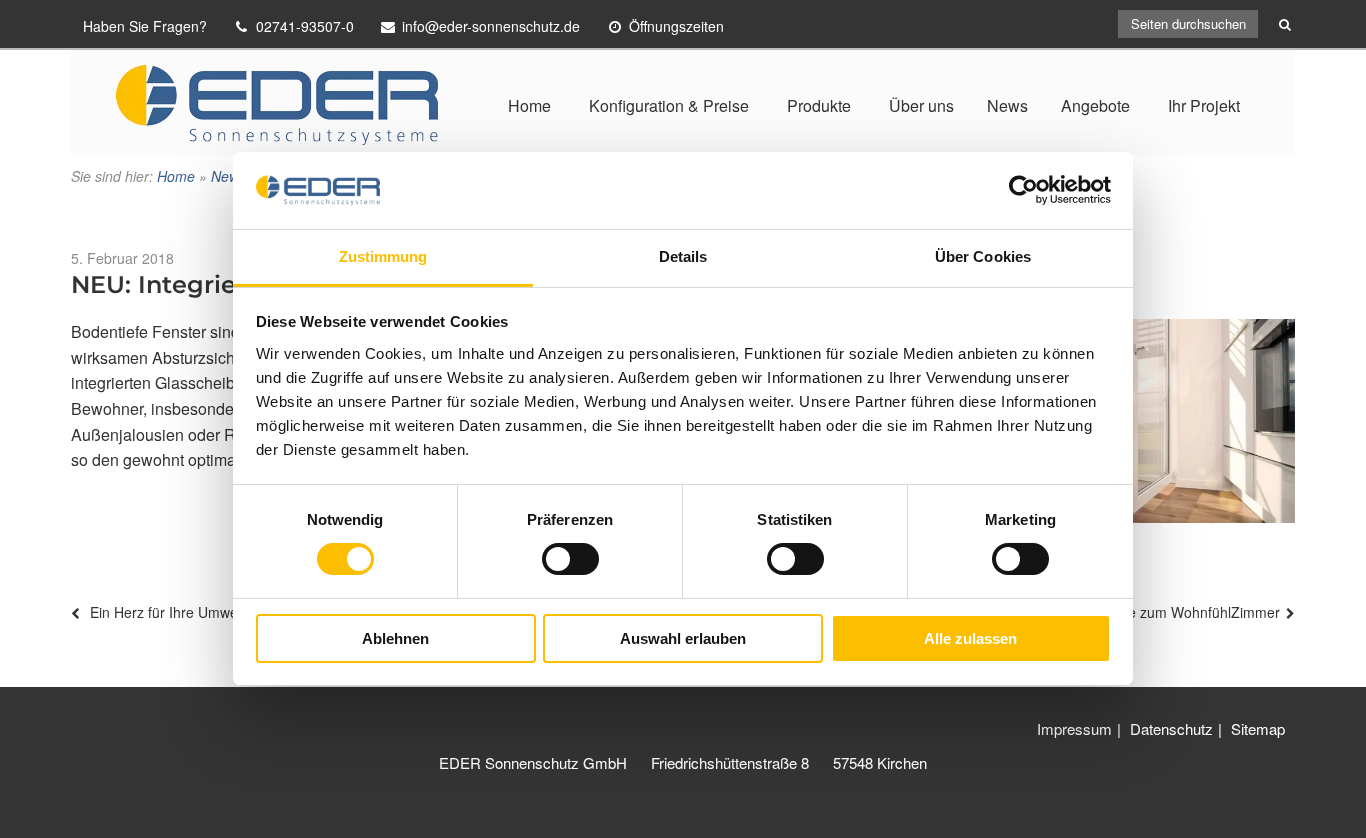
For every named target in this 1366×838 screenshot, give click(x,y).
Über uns (921, 105)
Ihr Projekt (1204, 105)
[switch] (570, 559)
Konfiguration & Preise (669, 105)
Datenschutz (1171, 728)
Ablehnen (395, 638)
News (1007, 105)
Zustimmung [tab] (383, 256)
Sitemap (1258, 728)
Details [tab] (683, 256)
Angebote (1095, 105)
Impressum (1074, 728)
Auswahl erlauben (683, 638)
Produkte (819, 105)
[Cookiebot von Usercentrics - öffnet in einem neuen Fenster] (1023, 190)
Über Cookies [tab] (983, 256)
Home (529, 105)
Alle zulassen (970, 638)
